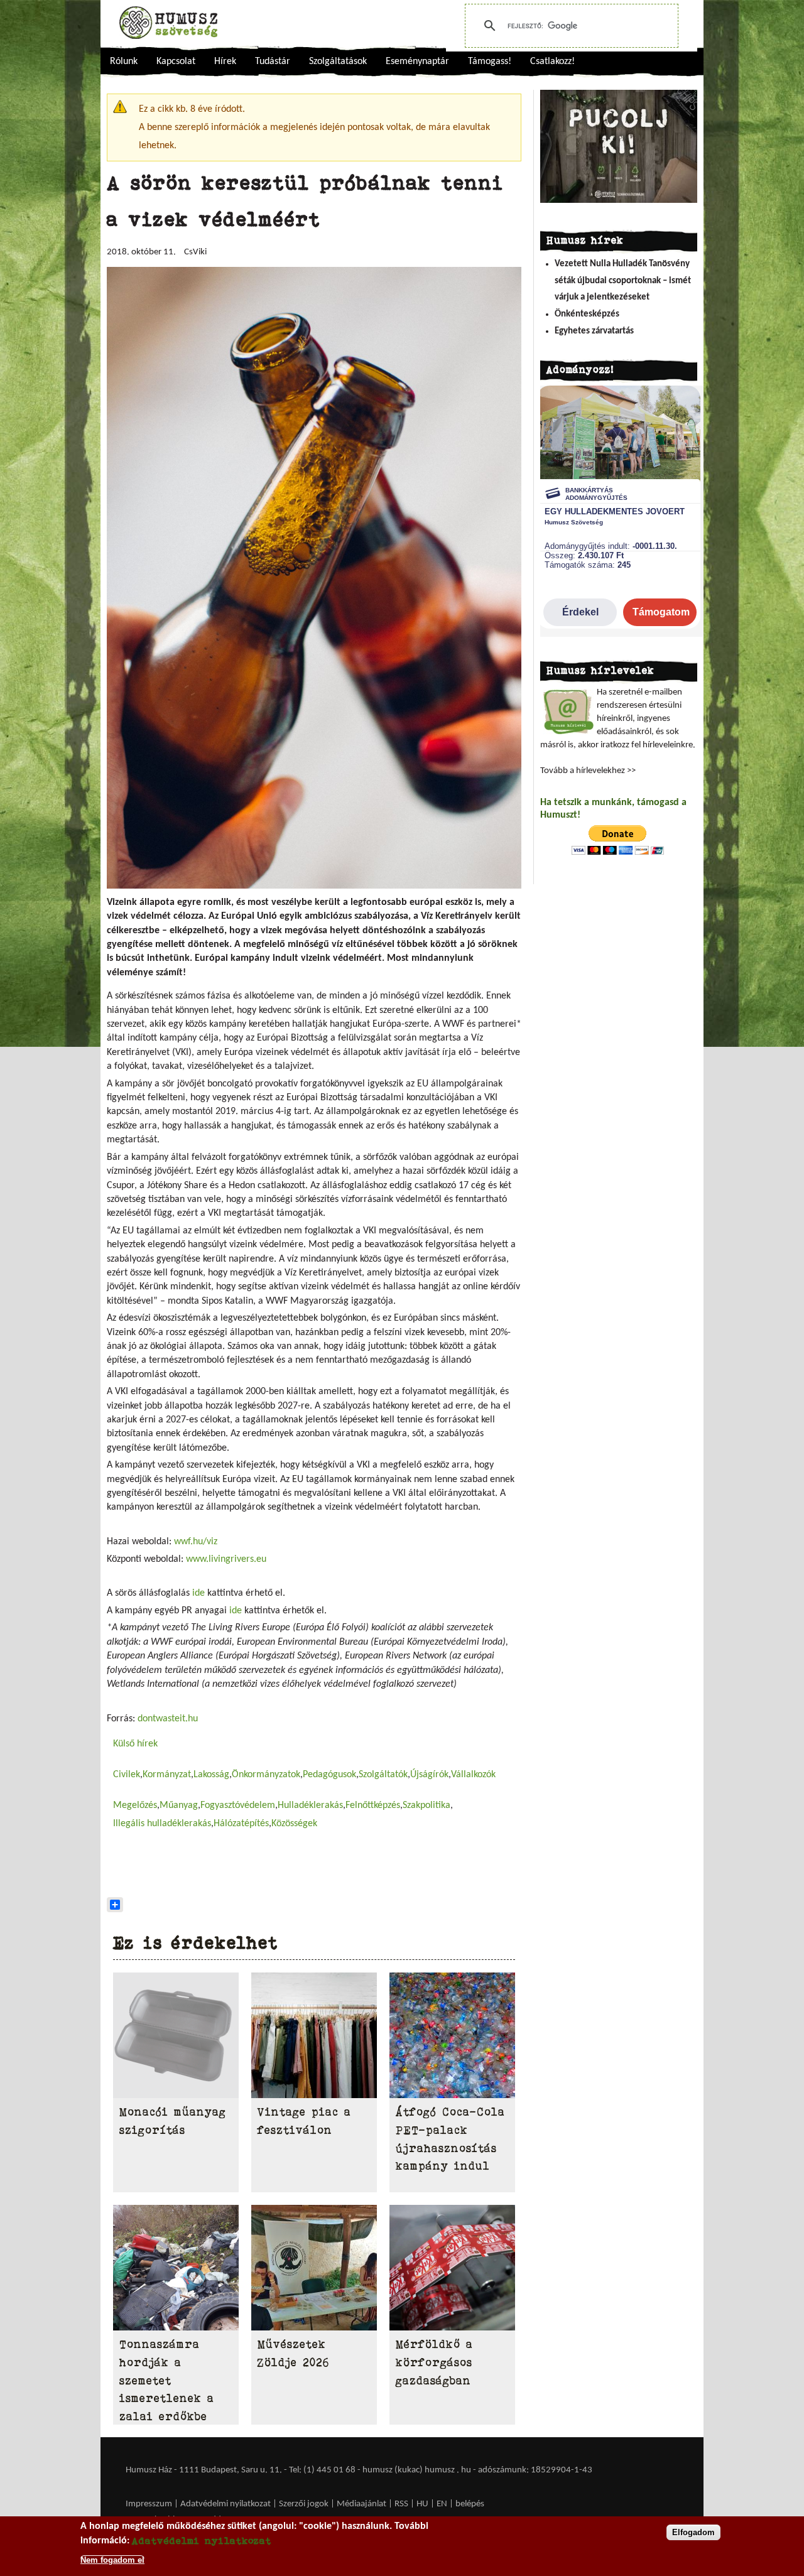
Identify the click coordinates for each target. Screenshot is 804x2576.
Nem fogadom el (112, 2559)
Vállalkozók (473, 1775)
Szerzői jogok (304, 2504)
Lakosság (211, 1775)
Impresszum (149, 2504)
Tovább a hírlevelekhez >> (588, 771)
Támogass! (490, 62)
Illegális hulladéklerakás (162, 1824)
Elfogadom (693, 2532)
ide (198, 1593)
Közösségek (294, 1824)
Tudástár (273, 62)
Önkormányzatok (266, 1775)
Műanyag (179, 1805)
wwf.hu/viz (196, 1542)
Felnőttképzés (373, 1805)
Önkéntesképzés (587, 314)
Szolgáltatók (383, 1775)
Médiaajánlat (362, 2504)
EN (442, 2504)
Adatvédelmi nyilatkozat (225, 2504)
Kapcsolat (176, 62)
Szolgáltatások (338, 62)
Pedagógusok (329, 1775)
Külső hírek (135, 1744)
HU (422, 2504)
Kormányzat (167, 1775)
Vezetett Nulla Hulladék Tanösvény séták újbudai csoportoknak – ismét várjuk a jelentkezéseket (623, 281)
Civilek (127, 1775)
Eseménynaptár (417, 62)
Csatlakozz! (552, 62)
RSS (401, 2504)
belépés (470, 2504)
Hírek (225, 62)
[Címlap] (168, 23)
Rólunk (124, 62)
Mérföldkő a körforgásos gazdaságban (434, 2362)
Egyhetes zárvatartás (594, 331)
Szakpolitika (426, 1805)
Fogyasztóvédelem (238, 1805)
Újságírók (429, 1775)
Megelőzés (135, 1805)
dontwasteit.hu (168, 1719)
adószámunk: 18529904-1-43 (535, 2470)
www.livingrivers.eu (226, 1559)
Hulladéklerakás (310, 1805)
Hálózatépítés (241, 1824)
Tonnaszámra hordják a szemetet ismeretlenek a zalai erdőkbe (167, 2380)
